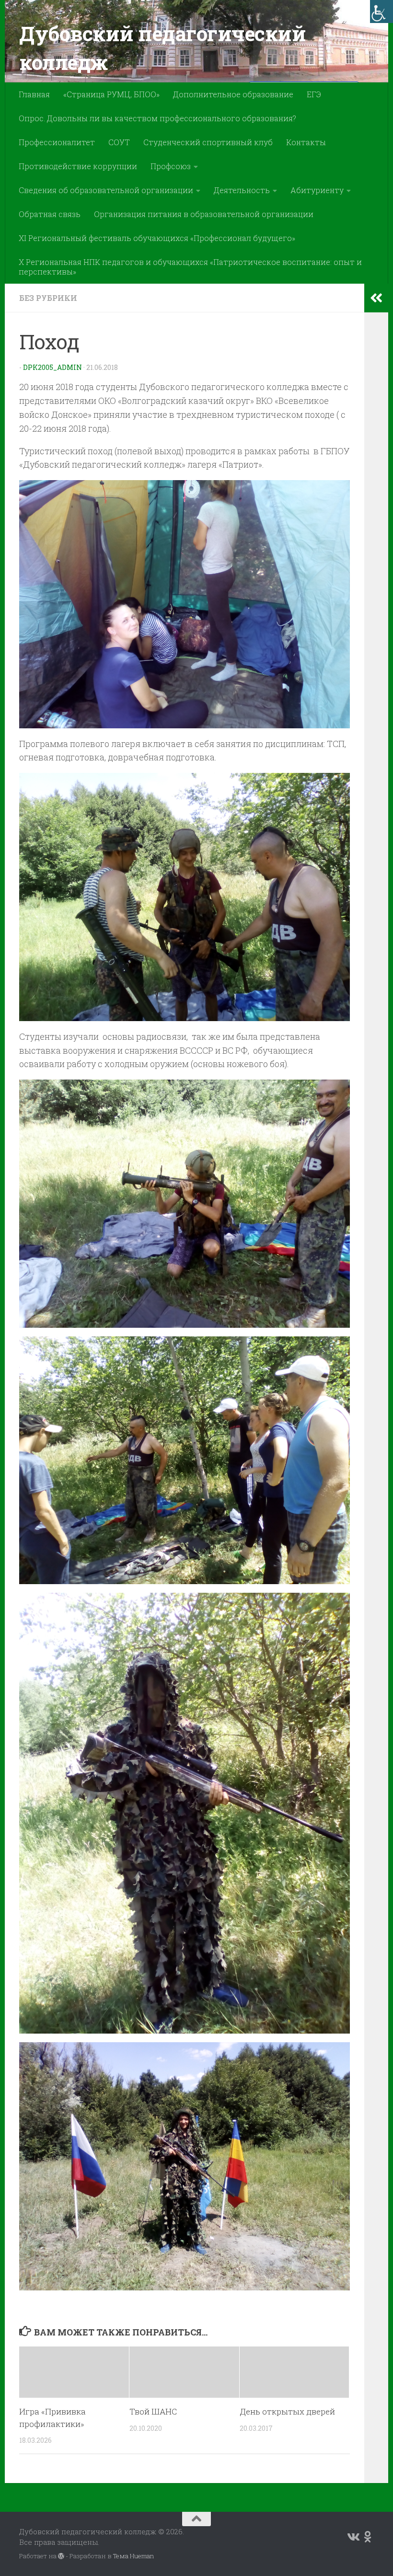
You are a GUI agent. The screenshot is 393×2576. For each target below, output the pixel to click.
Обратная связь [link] (50, 214)
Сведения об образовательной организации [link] (106, 190)
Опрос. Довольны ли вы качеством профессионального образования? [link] (157, 118)
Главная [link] (34, 94)
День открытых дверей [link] (287, 2411)
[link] (381, 11)
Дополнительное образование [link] (233, 94)
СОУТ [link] (119, 142)
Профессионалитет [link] (57, 142)
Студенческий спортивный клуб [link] (208, 142)
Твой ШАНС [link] (153, 2411)
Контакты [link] (306, 142)
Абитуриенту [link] (317, 190)
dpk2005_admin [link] (52, 367)
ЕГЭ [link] (314, 94)
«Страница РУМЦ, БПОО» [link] (111, 94)
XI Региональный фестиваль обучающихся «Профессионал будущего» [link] (157, 238)
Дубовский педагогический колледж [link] (162, 48)
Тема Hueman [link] (133, 2556)
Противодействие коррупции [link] (78, 166)
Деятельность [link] (242, 190)
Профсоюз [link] (171, 166)
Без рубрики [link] (48, 298)
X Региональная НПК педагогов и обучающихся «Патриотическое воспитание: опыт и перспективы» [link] (190, 267)
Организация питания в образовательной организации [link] (204, 214)
